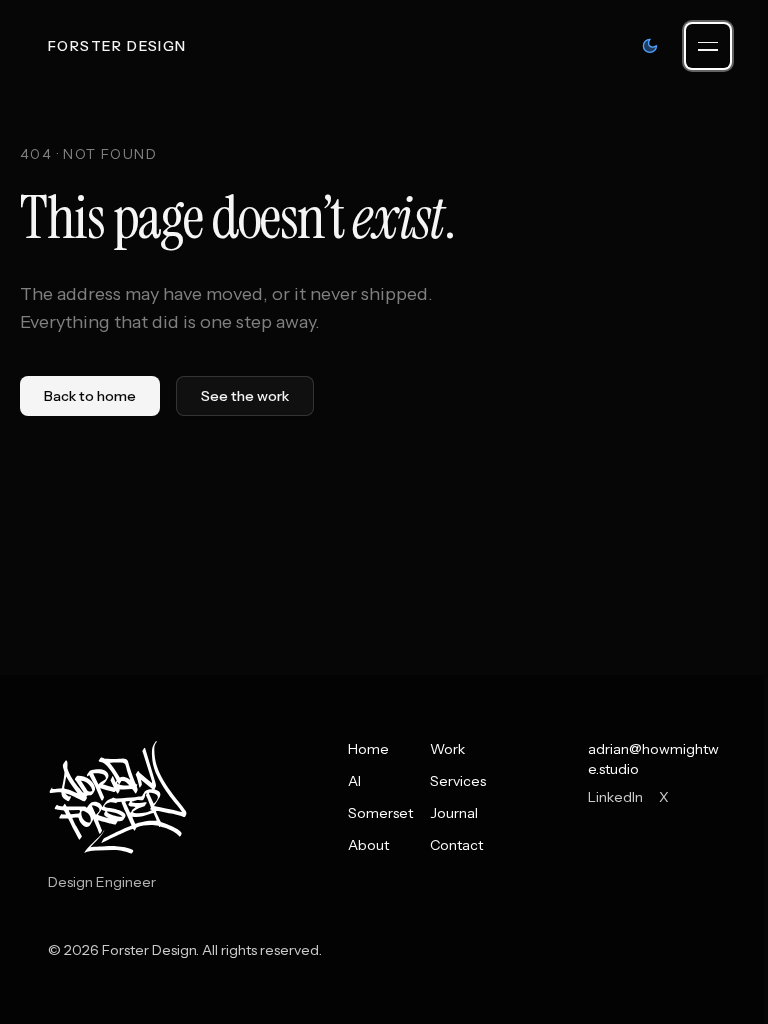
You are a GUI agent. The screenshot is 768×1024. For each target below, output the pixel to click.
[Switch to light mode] (650, 46)
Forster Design (117, 46)
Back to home (90, 396)
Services (458, 781)
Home (368, 749)
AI (354, 781)
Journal (454, 813)
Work (447, 749)
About (368, 845)
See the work (245, 396)
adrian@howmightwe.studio (653, 759)
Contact (456, 845)
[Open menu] (708, 46)
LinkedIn (615, 797)
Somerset (380, 813)
